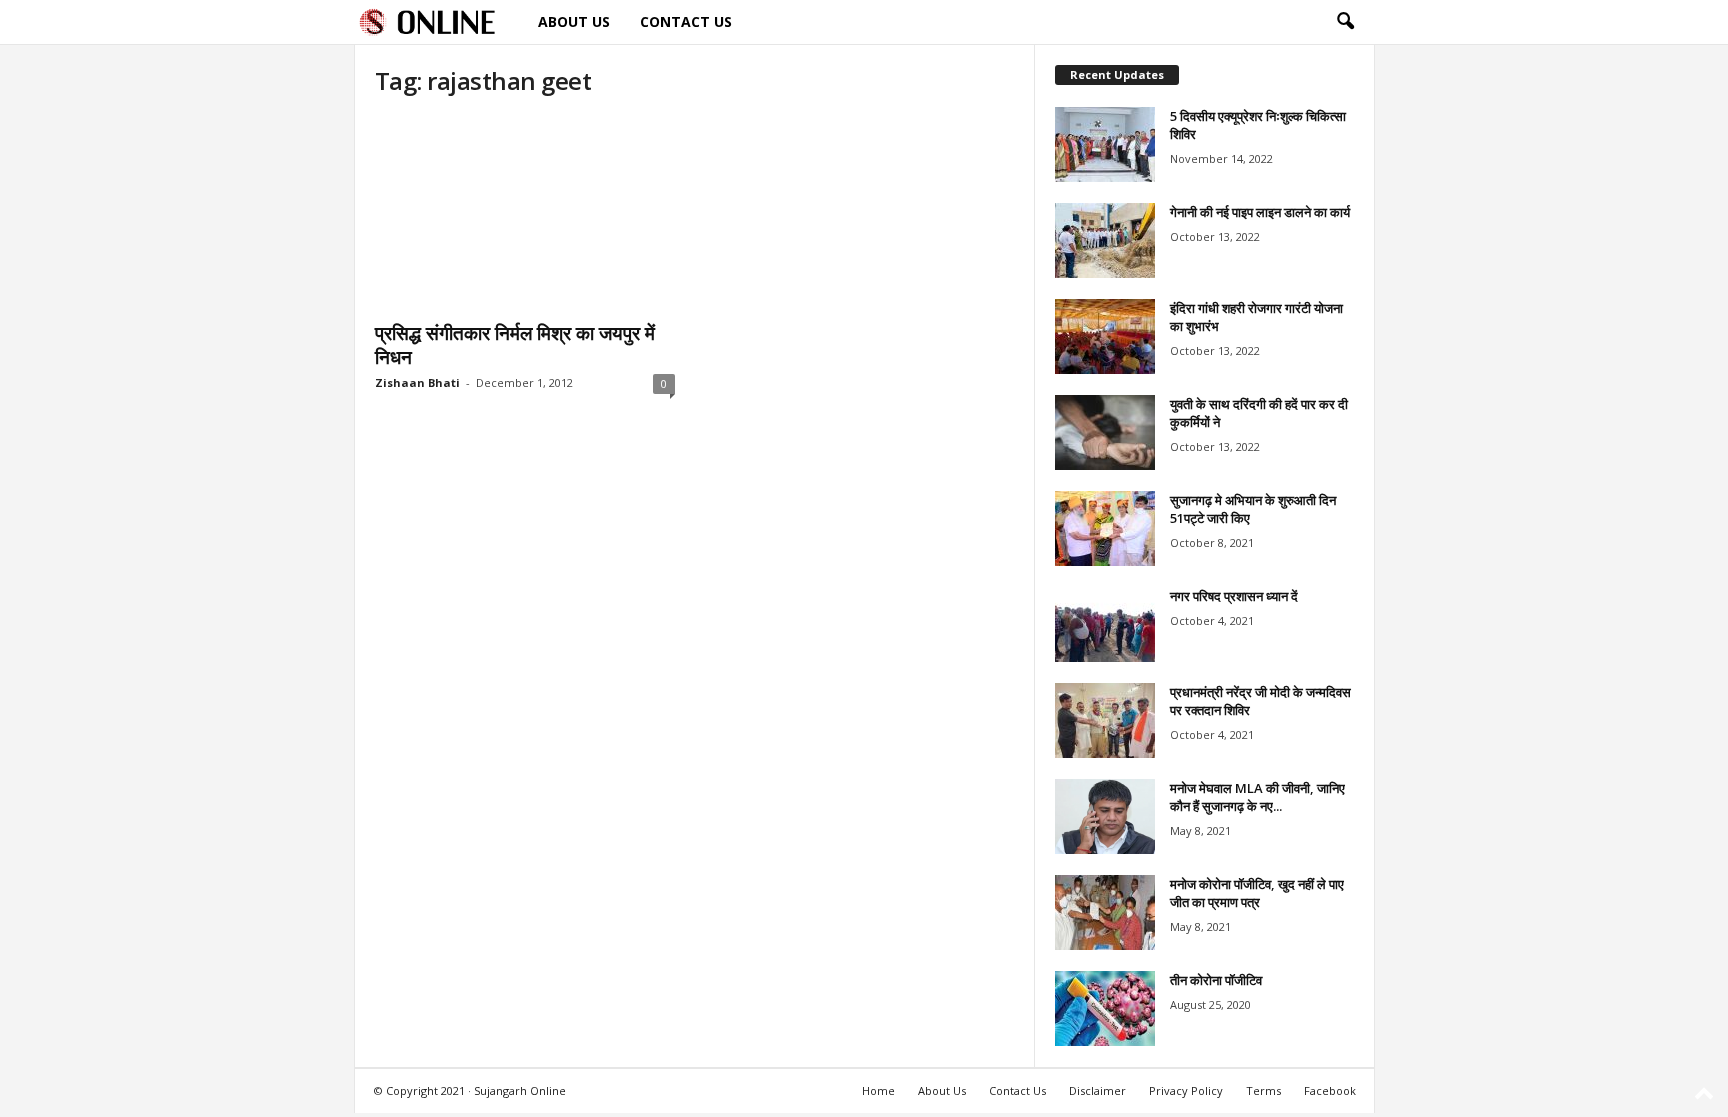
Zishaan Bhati (417, 382)
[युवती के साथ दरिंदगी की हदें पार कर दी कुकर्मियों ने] (1105, 432)
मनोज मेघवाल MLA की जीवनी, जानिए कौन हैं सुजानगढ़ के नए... (1257, 797)
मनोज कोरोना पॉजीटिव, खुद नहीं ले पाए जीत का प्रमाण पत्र (1257, 893)
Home (878, 1090)
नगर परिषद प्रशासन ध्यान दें (1234, 596)
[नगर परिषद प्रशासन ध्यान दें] (1105, 624)
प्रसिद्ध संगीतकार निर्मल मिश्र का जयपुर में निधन (515, 345)
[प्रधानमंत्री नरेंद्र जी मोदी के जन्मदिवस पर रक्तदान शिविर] (1105, 720)
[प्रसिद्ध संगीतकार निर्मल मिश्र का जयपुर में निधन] (525, 213)
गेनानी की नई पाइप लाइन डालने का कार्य (1260, 212)
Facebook (1330, 1090)
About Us (574, 21)
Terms (1263, 1090)
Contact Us (686, 21)
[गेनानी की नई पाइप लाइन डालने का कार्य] (1105, 240)
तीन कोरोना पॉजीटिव (1216, 980)
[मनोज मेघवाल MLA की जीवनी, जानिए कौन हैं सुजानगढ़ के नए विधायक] (1105, 816)
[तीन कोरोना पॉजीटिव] (1105, 1008)
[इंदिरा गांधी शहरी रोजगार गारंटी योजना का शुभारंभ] (1105, 336)
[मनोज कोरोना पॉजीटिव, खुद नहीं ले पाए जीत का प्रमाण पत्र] (1105, 912)
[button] (1345, 22)
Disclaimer (1097, 1090)
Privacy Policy (1186, 1090)
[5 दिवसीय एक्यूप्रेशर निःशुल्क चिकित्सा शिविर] (1105, 144)
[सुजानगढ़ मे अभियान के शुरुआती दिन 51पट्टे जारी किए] (1105, 528)
